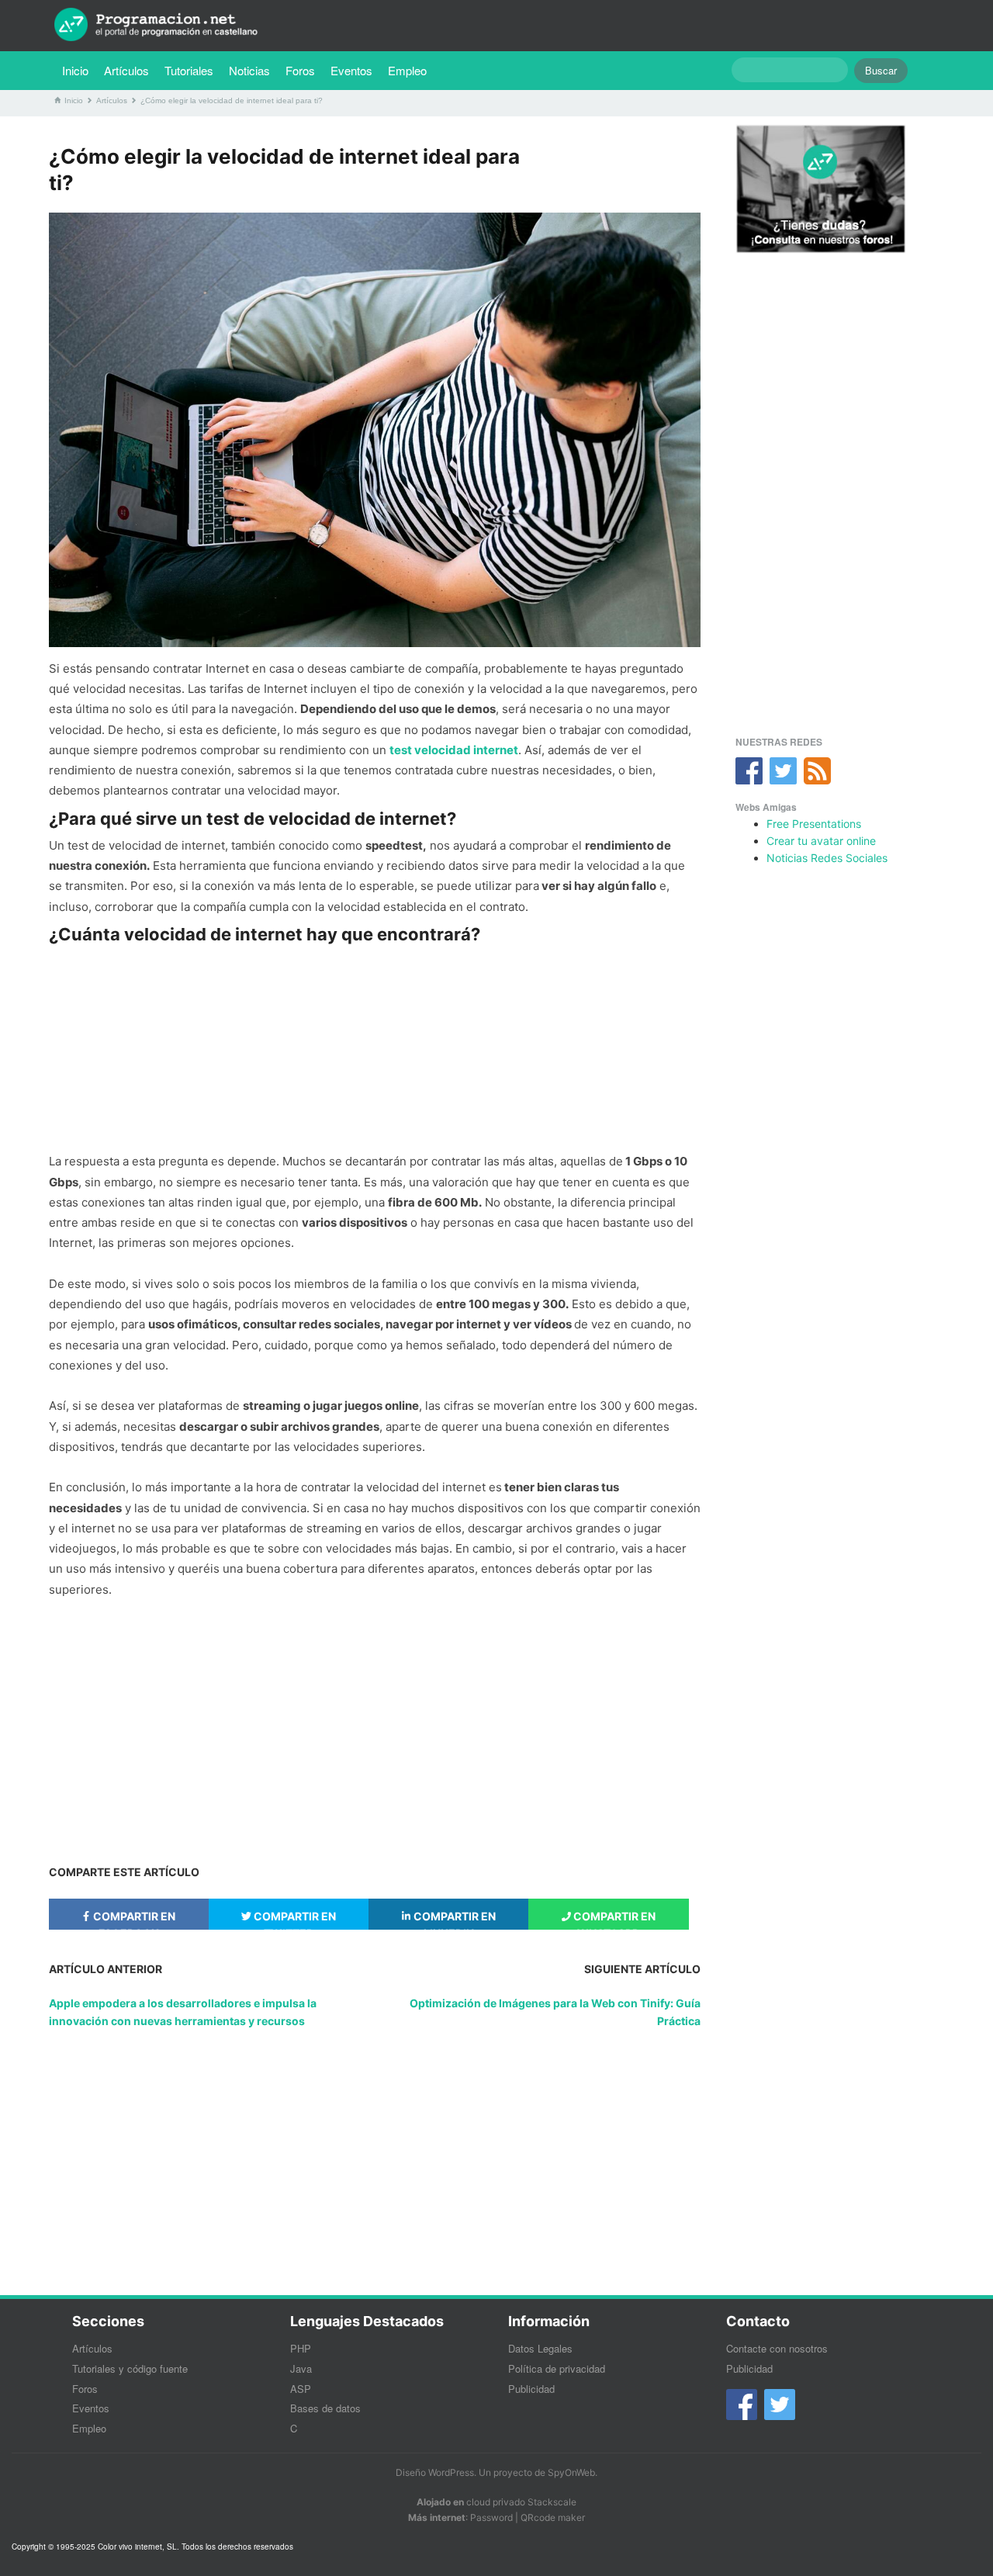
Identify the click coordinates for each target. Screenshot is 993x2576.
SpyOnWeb (571, 2472)
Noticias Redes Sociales (827, 858)
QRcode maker (553, 2517)
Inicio (75, 70)
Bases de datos (325, 2408)
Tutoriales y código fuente (130, 2368)
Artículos (126, 70)
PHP (301, 2348)
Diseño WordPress (435, 2472)
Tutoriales (193, 70)
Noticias (249, 70)
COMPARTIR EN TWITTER (294, 1920)
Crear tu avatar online (821, 841)
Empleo (407, 70)
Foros (300, 70)
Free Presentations (814, 824)
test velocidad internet (454, 750)
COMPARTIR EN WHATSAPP (613, 1920)
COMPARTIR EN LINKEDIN (453, 1920)
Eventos (351, 70)
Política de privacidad (557, 2368)
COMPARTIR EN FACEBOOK (133, 1920)
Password (491, 2517)
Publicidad (531, 2389)
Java (301, 2368)
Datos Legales (540, 2348)
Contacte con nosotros (777, 2348)
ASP (301, 2389)
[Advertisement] (375, 1048)
